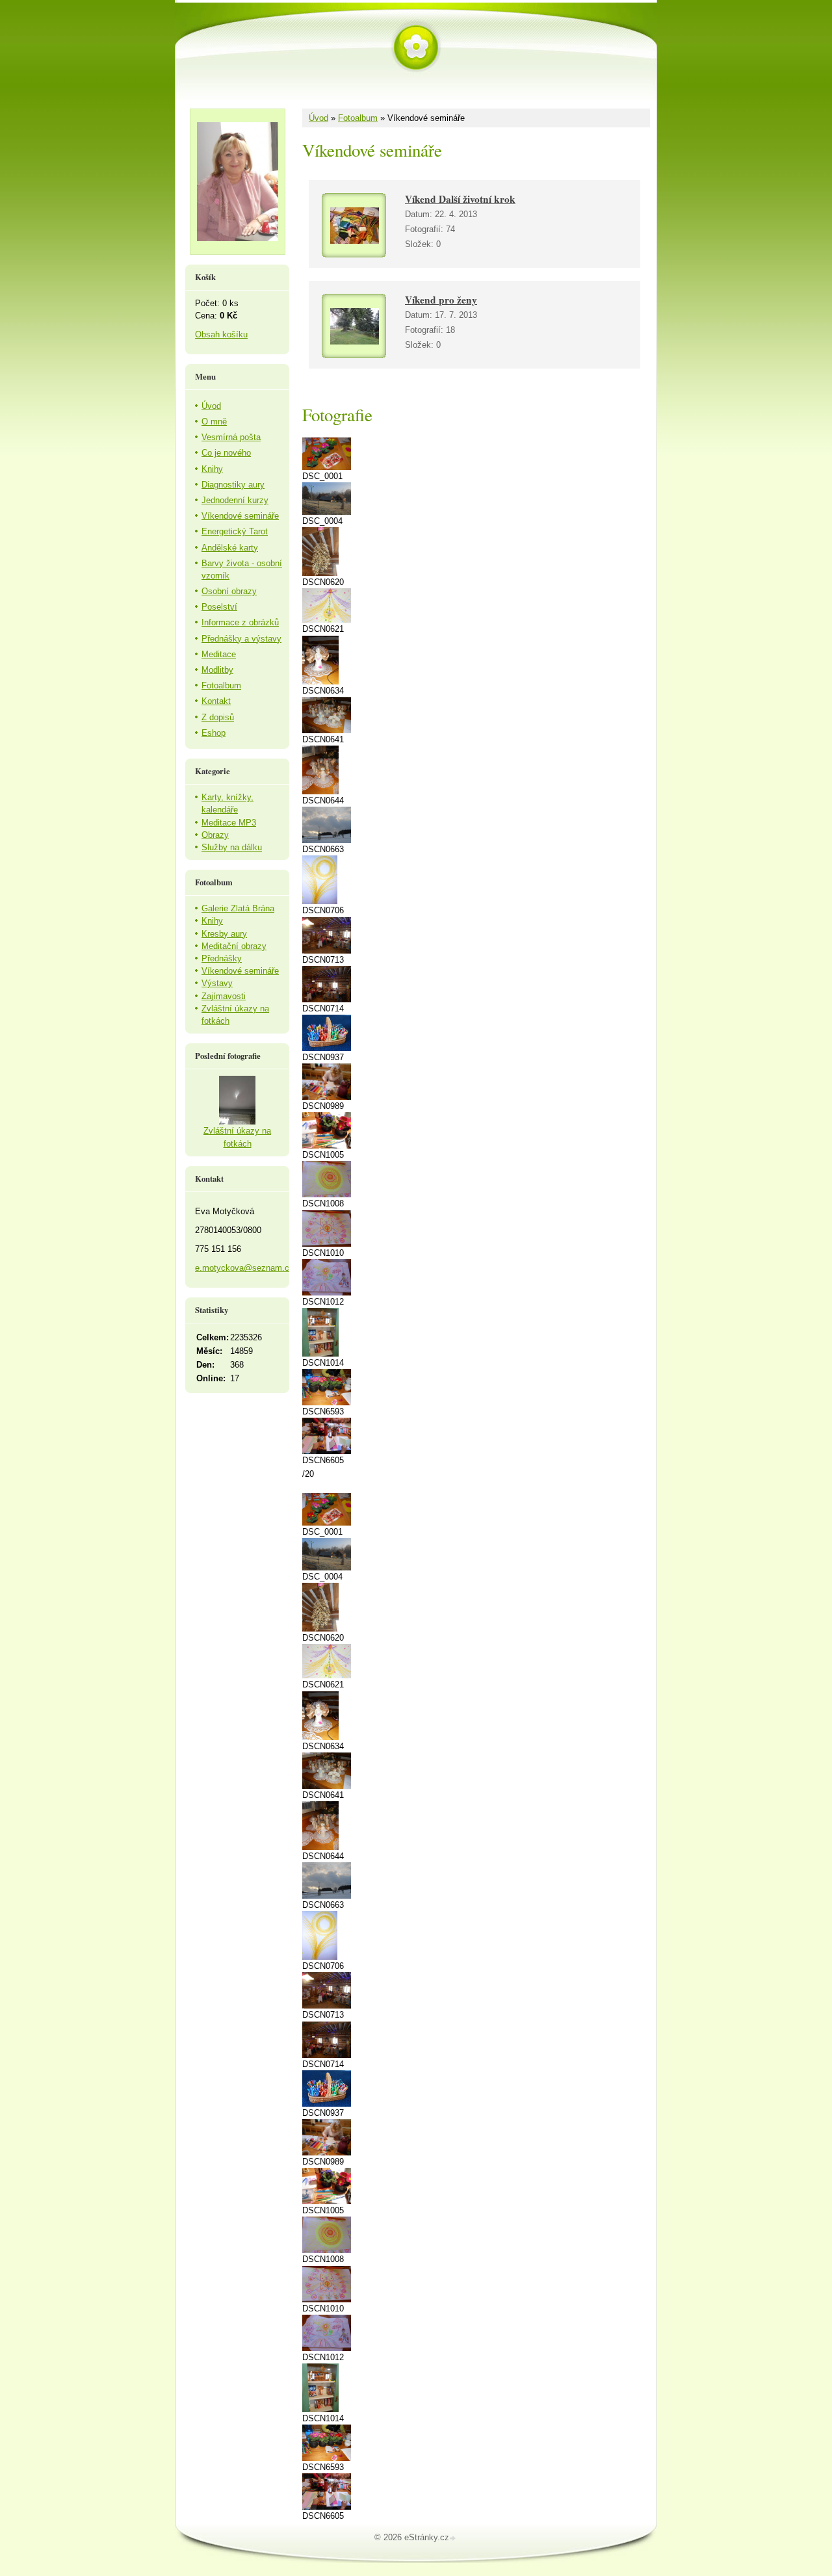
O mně (214, 422)
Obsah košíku (221, 334)
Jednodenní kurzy (235, 500)
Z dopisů (218, 717)
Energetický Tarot (235, 531)
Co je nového (226, 453)
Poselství (219, 607)
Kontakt (216, 701)
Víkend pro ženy (441, 300)
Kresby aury (224, 934)
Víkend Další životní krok (460, 199)
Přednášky (222, 958)
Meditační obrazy (234, 946)
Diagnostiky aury (233, 485)
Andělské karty (230, 548)
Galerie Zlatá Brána (238, 908)
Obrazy (215, 835)
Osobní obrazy (229, 591)
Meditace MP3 (229, 823)
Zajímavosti (224, 996)
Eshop (214, 733)
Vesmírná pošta (231, 437)
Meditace (219, 654)
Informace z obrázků (240, 622)
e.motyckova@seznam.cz (244, 1268)
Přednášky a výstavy (241, 639)
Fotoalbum (358, 118)
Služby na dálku (232, 847)
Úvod (318, 118)
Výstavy (217, 983)
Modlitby (217, 670)
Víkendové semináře (240, 516)
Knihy (212, 469)
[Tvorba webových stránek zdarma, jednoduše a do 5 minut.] (454, 2539)
